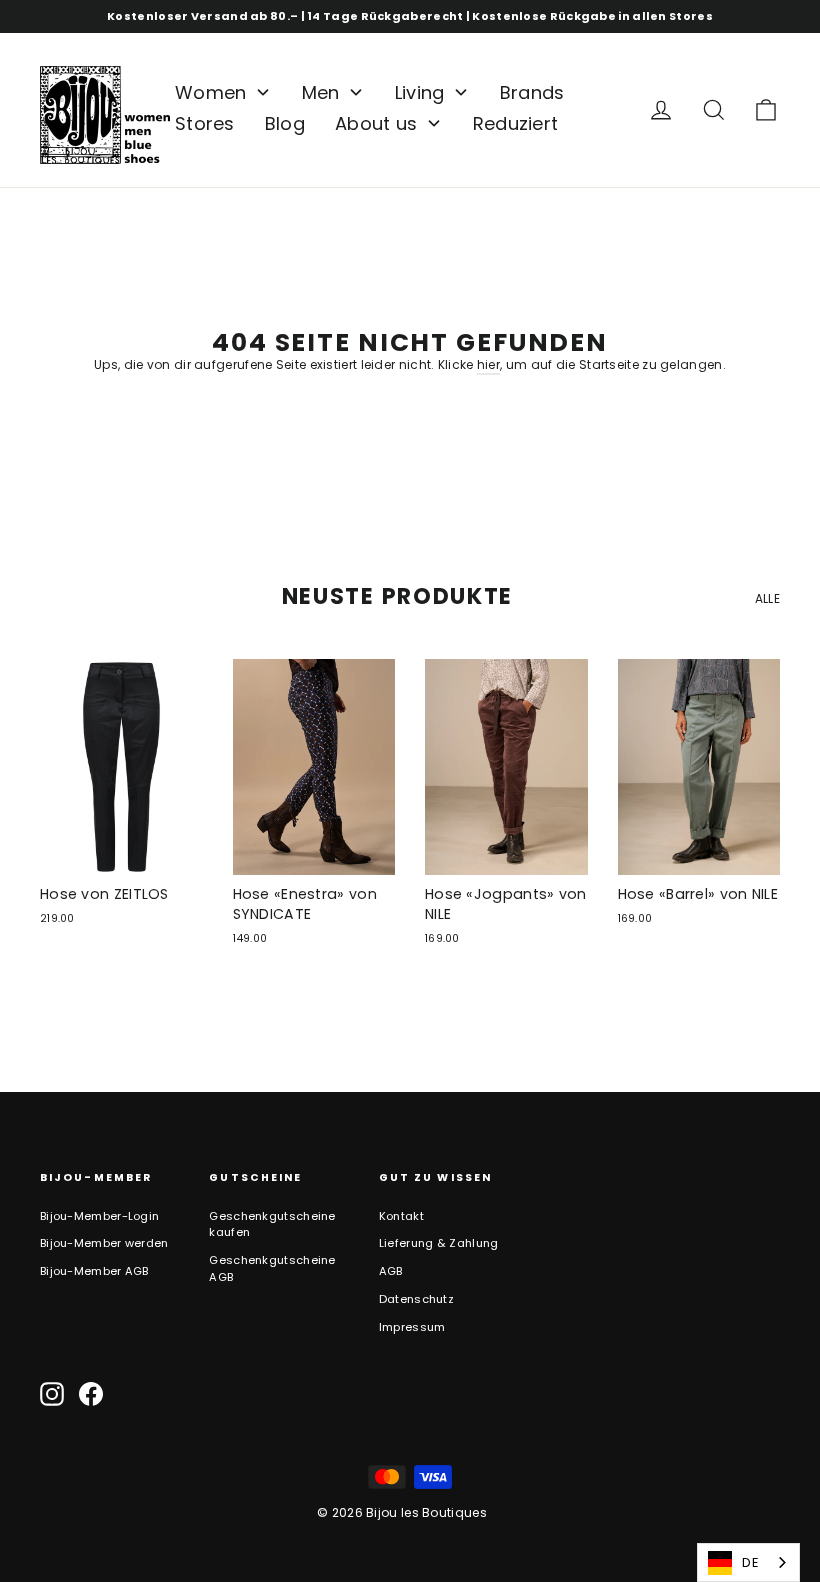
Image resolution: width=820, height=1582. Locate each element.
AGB (391, 1271)
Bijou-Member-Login (99, 1216)
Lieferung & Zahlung (439, 1243)
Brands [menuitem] (532, 92)
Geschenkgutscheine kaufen (272, 1224)
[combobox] (748, 1562)
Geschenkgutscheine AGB (272, 1268)
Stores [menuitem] (205, 123)
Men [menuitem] (321, 92)
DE (750, 1562)
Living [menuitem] (420, 92)
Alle (767, 598)
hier (488, 364)
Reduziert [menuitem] (516, 123)
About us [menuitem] (376, 123)
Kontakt (401, 1216)
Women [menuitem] (211, 92)
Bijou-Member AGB (94, 1271)
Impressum (412, 1327)
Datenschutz (416, 1299)
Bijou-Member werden (104, 1243)
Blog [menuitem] (285, 123)
